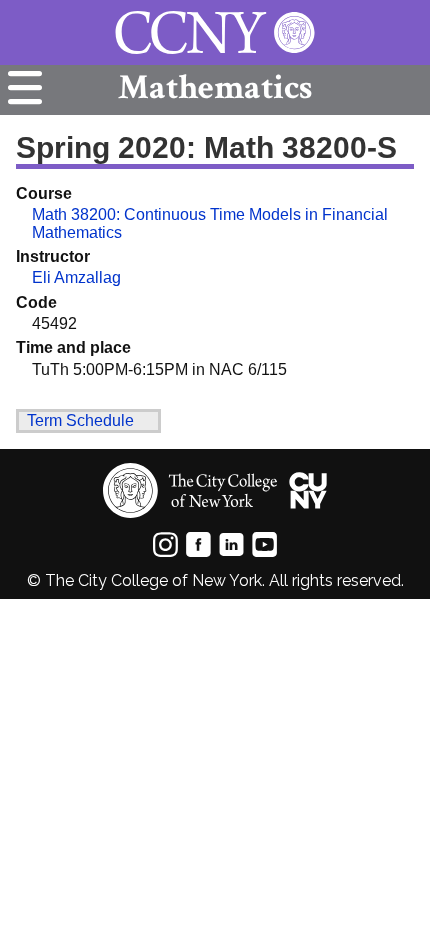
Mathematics (215, 87)
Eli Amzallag (76, 277)
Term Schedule (80, 420)
